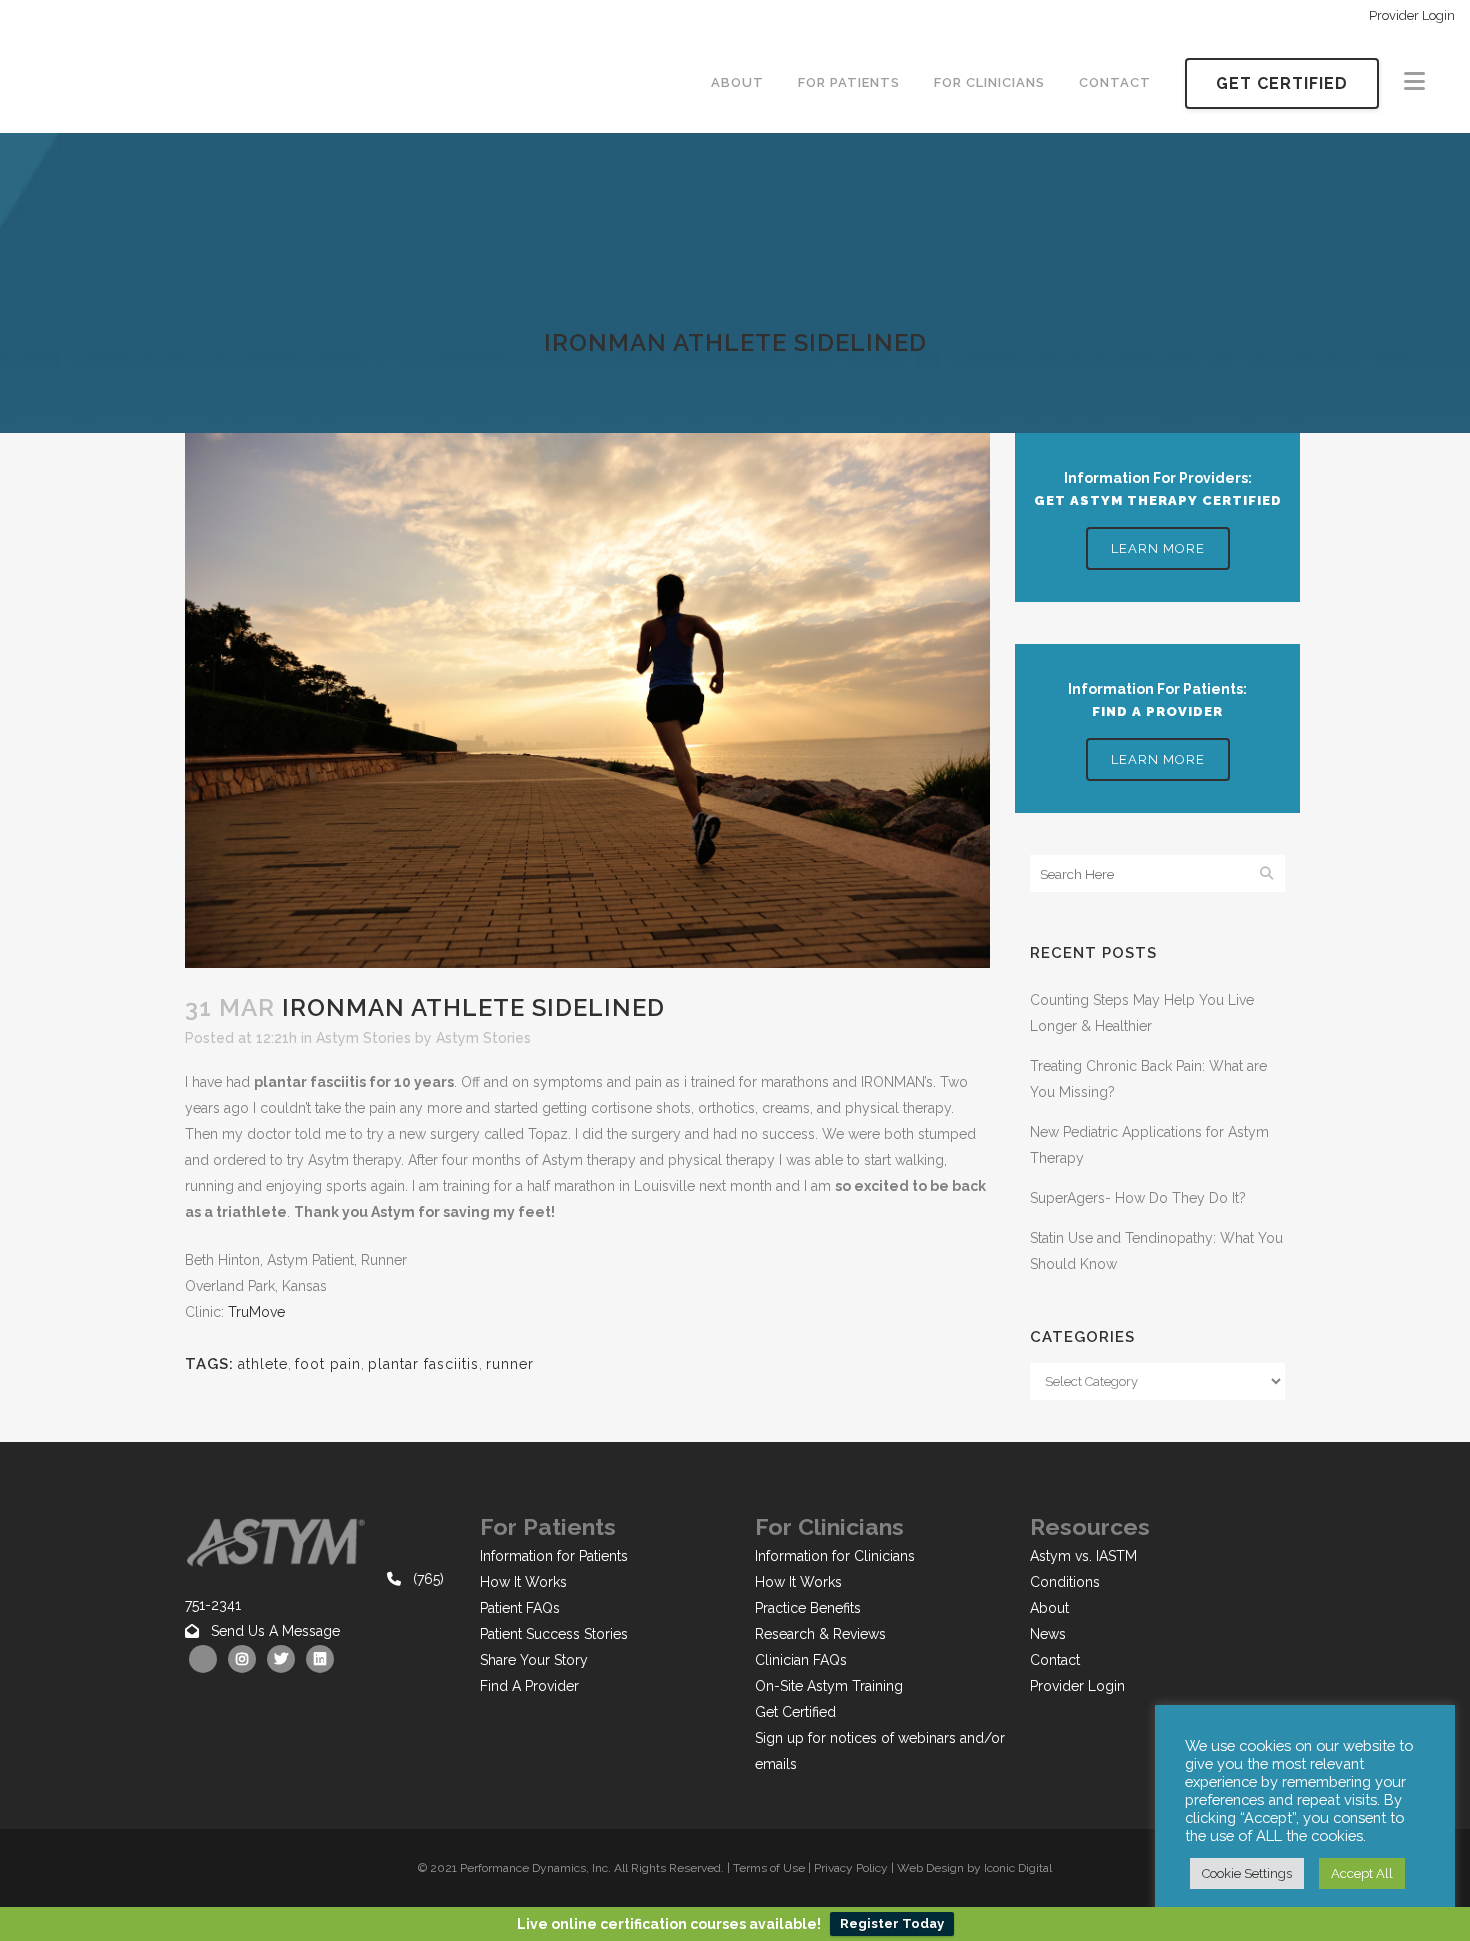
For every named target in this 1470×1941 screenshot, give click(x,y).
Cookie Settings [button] (1247, 1873)
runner (510, 1364)
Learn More (1158, 548)
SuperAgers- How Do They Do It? (1138, 1198)
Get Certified (1282, 83)
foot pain (328, 1364)
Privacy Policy (851, 1868)
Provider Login (1412, 15)
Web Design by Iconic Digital (974, 1868)
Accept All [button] (1362, 1873)
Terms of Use (769, 1868)
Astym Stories (363, 1038)
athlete (263, 1364)
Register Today (892, 1923)
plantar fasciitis (423, 1364)
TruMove (256, 1312)
